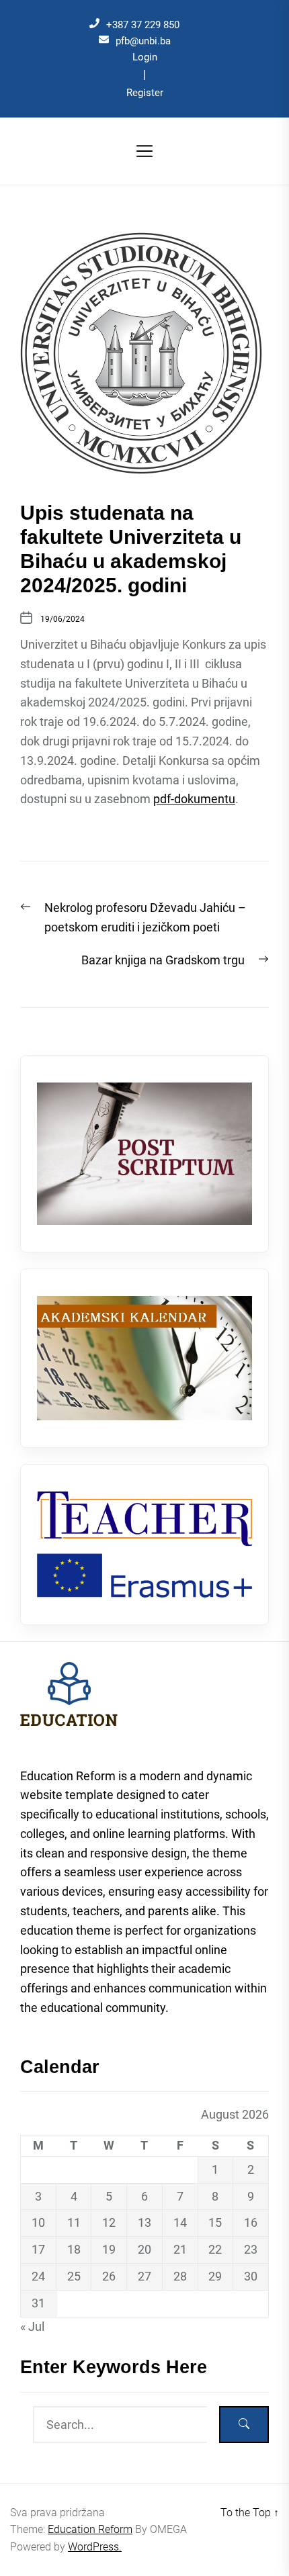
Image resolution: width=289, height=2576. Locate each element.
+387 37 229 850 (143, 25)
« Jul (32, 2327)
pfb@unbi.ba (143, 41)
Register (145, 93)
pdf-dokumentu (194, 799)
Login (145, 57)
